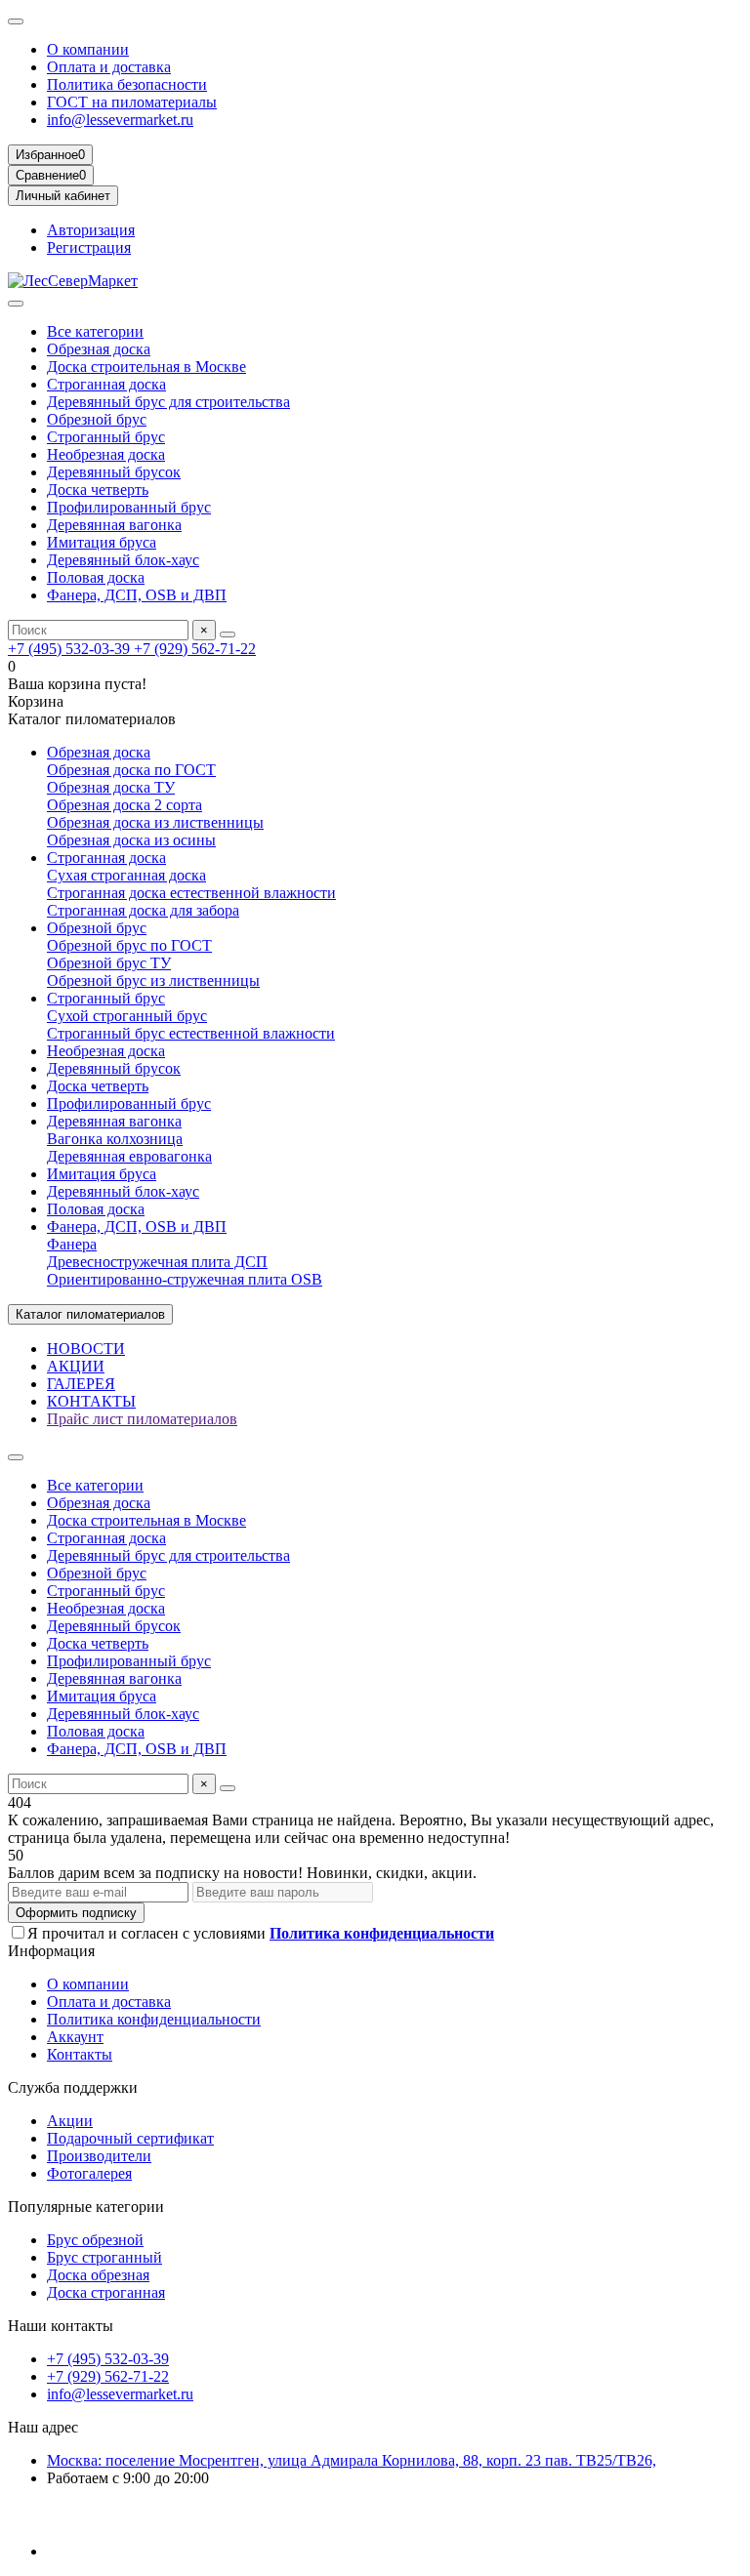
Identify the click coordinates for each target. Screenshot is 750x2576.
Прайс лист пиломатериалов (142, 1419)
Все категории (95, 331)
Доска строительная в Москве (146, 367)
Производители (99, 2156)
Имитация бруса (102, 542)
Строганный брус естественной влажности (191, 1033)
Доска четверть (98, 490)
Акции (70, 2121)
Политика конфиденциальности (154, 2019)
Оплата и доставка (109, 67)
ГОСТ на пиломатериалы (132, 102)
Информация (51, 1951)
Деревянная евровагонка (129, 1156)
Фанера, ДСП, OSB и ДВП (137, 595)
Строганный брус (106, 437)
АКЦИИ (76, 1366)
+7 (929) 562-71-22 (195, 649)
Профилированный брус (129, 507)
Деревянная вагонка (114, 525)
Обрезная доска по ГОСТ (131, 770)
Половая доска (96, 577)
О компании (88, 49)
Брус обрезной (95, 2240)
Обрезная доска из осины (131, 840)
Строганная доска (106, 384)
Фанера (72, 1244)
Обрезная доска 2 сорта (125, 805)
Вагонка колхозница (115, 1139)
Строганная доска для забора (143, 910)
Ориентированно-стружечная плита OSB (185, 1279)
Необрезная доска (106, 454)
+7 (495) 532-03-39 (71, 649)
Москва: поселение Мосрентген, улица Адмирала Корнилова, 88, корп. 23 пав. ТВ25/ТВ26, (352, 2460)
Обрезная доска (99, 349)
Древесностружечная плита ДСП (157, 1262)
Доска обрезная (98, 2275)
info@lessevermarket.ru (120, 120)
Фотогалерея (89, 2173)
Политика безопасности (127, 84)
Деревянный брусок (114, 472)
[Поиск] (228, 634)
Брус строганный (104, 2257)
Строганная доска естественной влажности (191, 893)
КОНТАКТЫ (91, 1401)
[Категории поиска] (16, 304)
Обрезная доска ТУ (111, 787)
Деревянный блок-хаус (123, 560)
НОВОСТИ (86, 1349)
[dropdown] (16, 21)
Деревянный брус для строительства (168, 402)
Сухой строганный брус (127, 1016)
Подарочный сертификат (130, 2138)
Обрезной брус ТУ (109, 963)
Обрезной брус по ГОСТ (129, 945)
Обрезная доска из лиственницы (155, 822)
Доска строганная (106, 2292)
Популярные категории (86, 2207)
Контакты (80, 2054)
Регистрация (89, 247)
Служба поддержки (73, 2087)
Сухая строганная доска (126, 875)
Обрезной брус (97, 419)
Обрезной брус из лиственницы (153, 981)
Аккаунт (75, 2037)
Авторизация (91, 230)
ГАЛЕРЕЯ (81, 1384)
